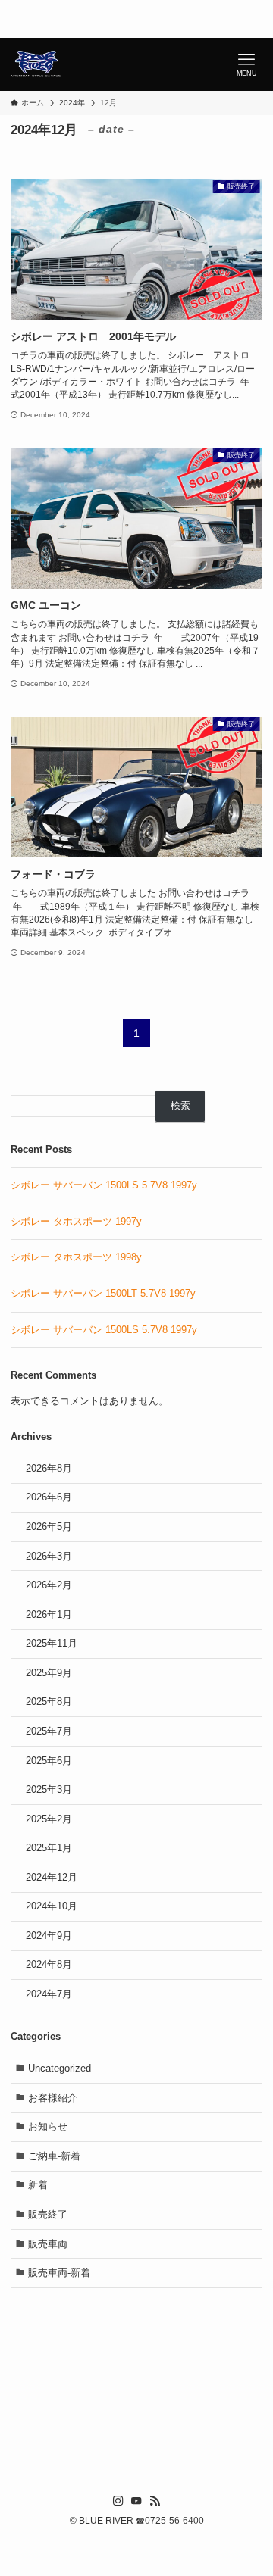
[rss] (155, 2501)
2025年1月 (49, 1848)
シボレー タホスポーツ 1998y (76, 1257)
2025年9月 (49, 1673)
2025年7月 (49, 1731)
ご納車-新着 (54, 2156)
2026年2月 (49, 1585)
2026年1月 (49, 1614)
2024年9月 (49, 1936)
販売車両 (48, 2244)
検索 (180, 1105)
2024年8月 (49, 1964)
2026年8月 (49, 1468)
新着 (38, 2185)
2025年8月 (49, 1702)
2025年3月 (49, 1789)
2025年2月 (49, 1819)
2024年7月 (49, 1994)
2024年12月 (52, 1877)
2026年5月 (49, 1527)
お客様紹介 (53, 2098)
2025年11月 (52, 1643)
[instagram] (118, 2501)
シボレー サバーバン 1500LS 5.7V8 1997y (104, 1185)
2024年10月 (52, 1906)
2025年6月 (49, 1761)
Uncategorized (60, 2068)
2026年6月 (49, 1497)
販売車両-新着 (59, 2273)
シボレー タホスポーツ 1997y (76, 1221)
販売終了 (48, 2214)
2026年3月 (49, 1556)
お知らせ (48, 2126)
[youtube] (136, 2501)
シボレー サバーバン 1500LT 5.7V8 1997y (103, 1293)
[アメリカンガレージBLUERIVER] (36, 64)
